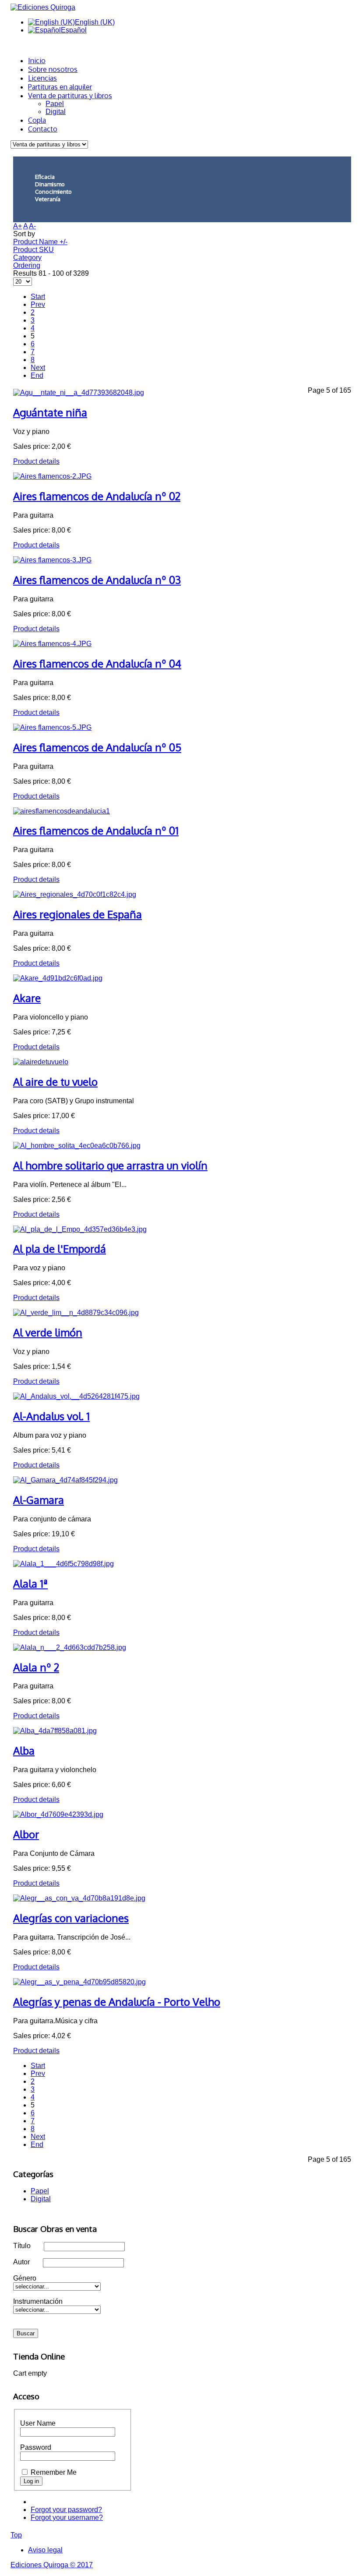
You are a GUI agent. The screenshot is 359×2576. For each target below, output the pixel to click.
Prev (38, 304)
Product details (36, 461)
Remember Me (54, 2472)
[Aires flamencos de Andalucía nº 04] (52, 644)
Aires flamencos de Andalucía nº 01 (96, 830)
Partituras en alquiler (60, 87)
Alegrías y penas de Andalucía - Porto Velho (117, 2002)
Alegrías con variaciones (71, 1918)
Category (27, 258)
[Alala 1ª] (63, 1564)
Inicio (37, 60)
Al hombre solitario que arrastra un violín (110, 1165)
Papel (55, 104)
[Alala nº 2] (70, 1647)
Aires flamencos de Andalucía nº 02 (97, 496)
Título (22, 2246)
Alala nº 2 (36, 1667)
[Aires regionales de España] (75, 894)
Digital (56, 112)
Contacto (43, 129)
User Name (38, 2423)
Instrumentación (38, 2301)
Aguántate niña (50, 412)
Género (25, 2278)
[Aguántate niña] (79, 393)
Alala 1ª (30, 1583)
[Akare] (58, 978)
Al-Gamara (39, 1500)
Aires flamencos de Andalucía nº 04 (97, 663)
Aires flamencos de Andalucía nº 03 (97, 580)
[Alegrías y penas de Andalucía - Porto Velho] (79, 1982)
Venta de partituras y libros (70, 96)
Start (38, 297)
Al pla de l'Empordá (60, 1249)
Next (38, 368)
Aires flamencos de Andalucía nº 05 (97, 747)
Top (16, 2535)
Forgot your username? (67, 2517)
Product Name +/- (40, 242)
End (37, 375)
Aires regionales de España (77, 914)
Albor (26, 1834)
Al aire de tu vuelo (55, 1082)
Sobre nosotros (53, 69)
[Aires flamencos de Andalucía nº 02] (52, 476)
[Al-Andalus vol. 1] (76, 1396)
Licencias (42, 78)
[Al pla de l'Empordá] (80, 1229)
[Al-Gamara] (65, 1480)
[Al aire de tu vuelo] (41, 1062)
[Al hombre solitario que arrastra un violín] (77, 1146)
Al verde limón (48, 1332)
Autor (21, 2262)
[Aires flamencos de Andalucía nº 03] (52, 560)
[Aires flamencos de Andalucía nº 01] (62, 811)
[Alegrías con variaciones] (79, 1898)
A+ (18, 226)
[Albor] (58, 1814)
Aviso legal (45, 2550)
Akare (27, 998)
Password (36, 2447)
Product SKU (33, 250)
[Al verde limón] (76, 1313)
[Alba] (55, 1731)
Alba (24, 1750)
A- (32, 226)
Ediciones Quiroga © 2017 (52, 2565)
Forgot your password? (66, 2510)
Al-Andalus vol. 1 (51, 1416)
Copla (37, 120)
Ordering (27, 265)
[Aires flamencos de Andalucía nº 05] (52, 727)
